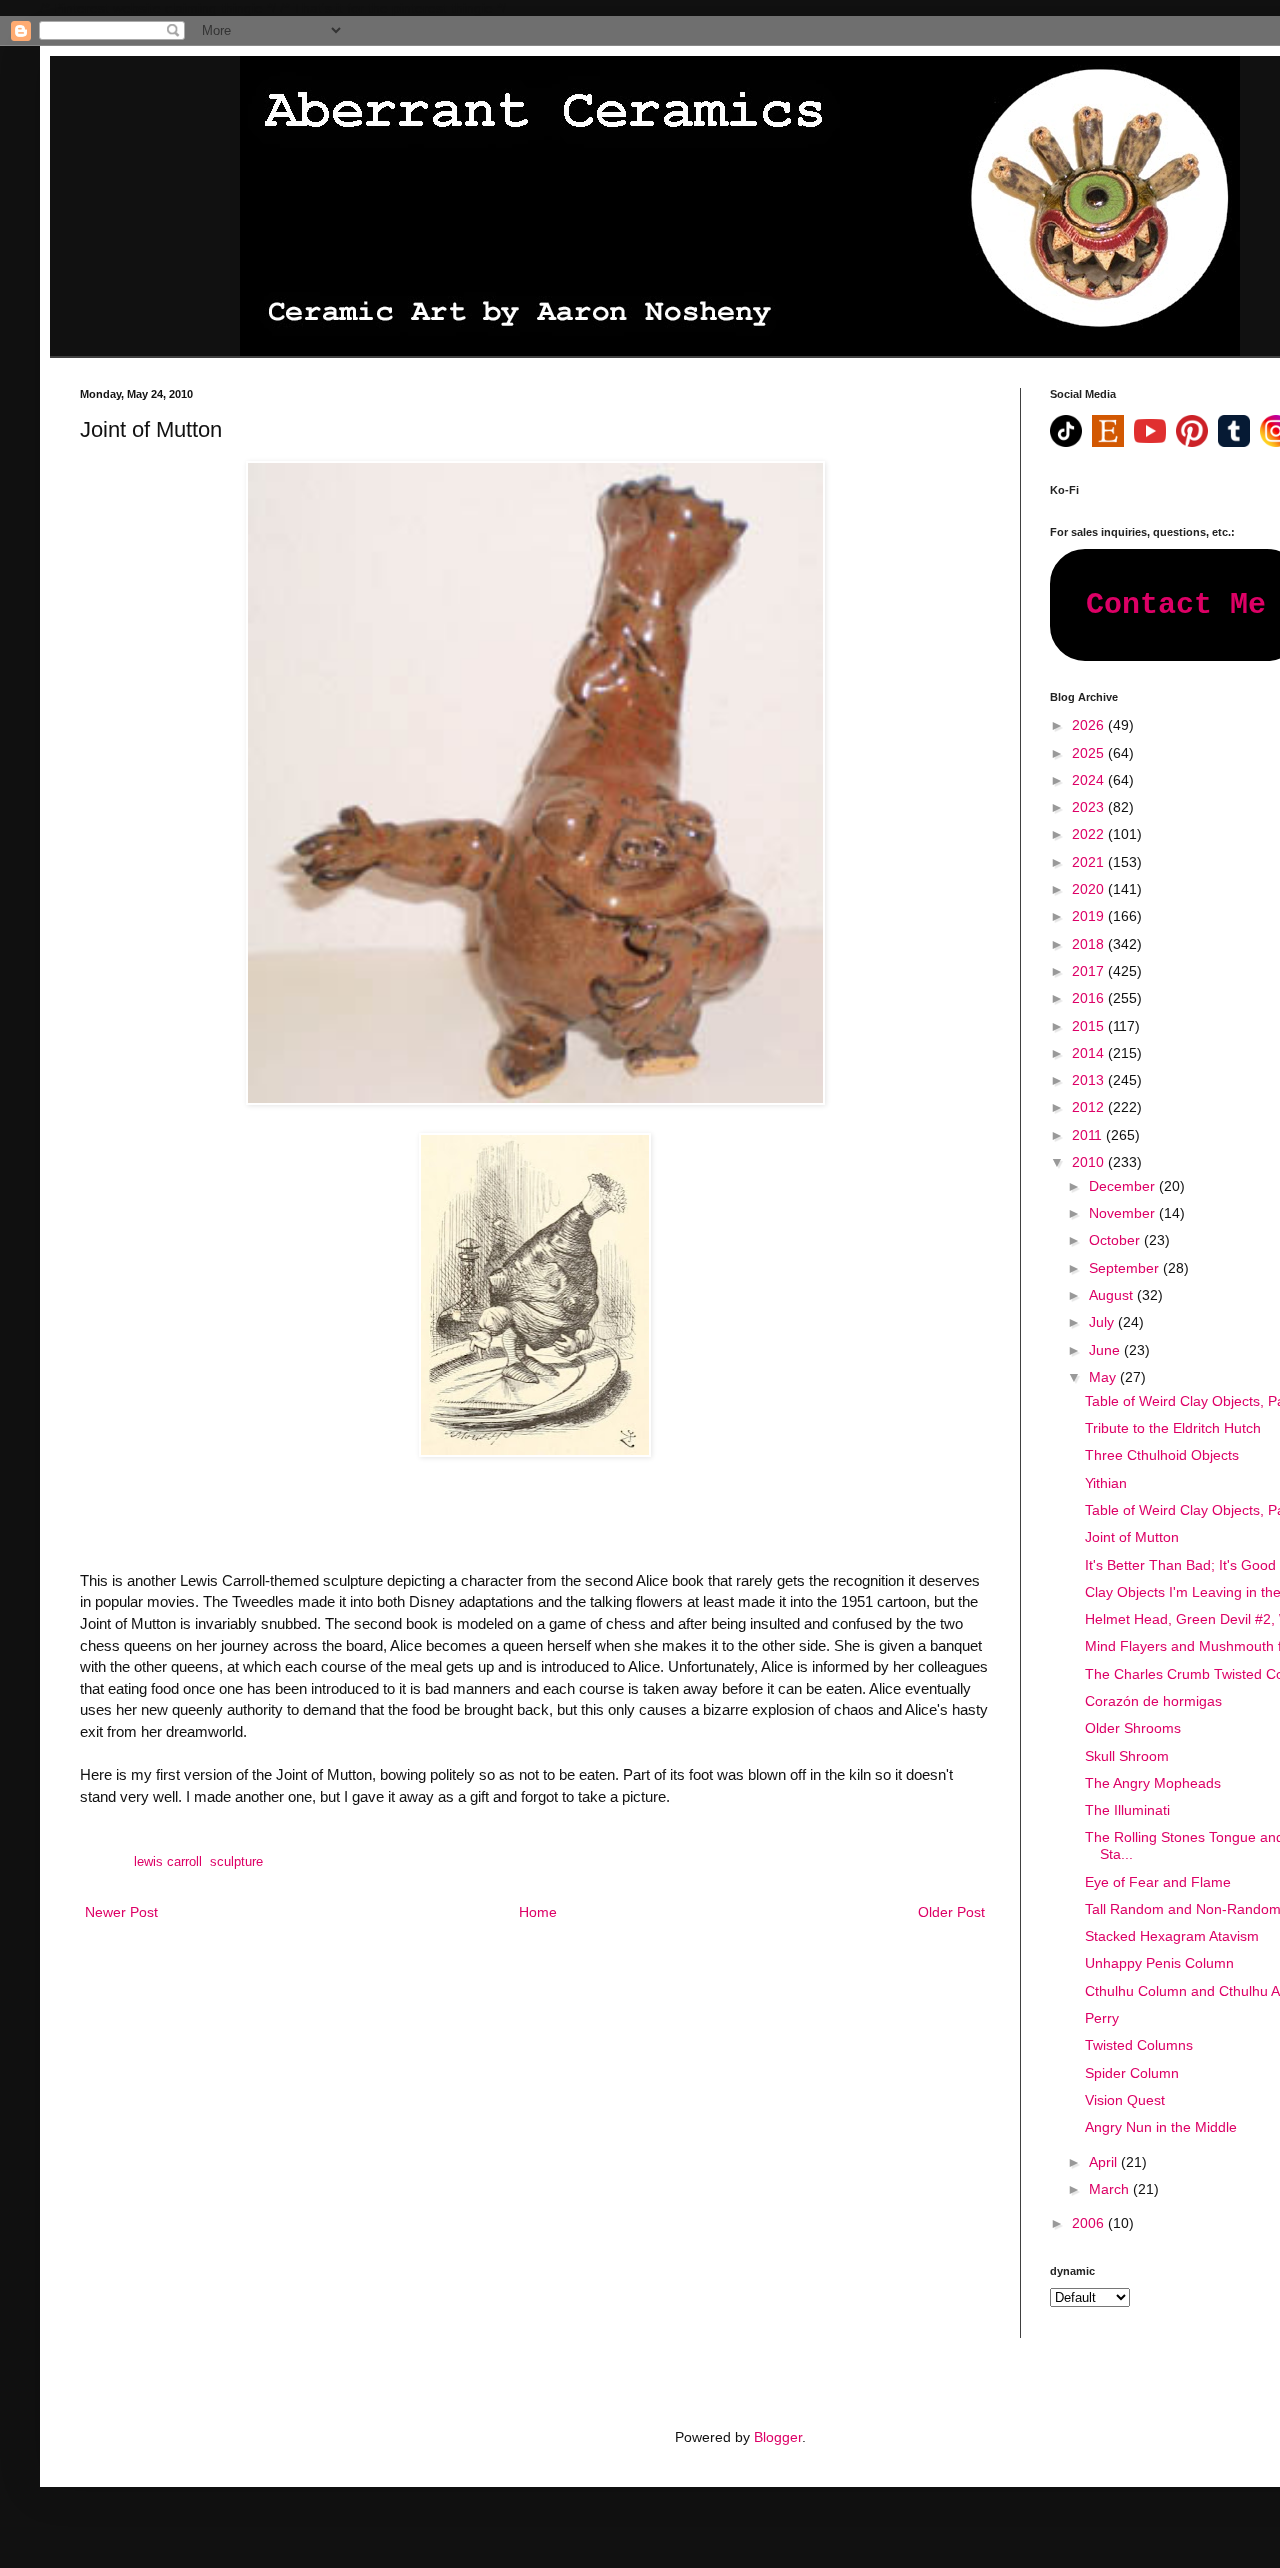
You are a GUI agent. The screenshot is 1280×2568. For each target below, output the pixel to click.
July (1103, 1322)
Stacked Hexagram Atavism (1172, 1936)
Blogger (778, 2437)
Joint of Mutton (1132, 1537)
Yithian (1106, 1483)
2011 (1089, 1135)
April (1105, 2162)
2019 (1090, 916)
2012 (1090, 1107)
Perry (1102, 2018)
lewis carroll (168, 1862)
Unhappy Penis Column (1159, 1963)
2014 (1090, 1053)
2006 (1090, 2223)
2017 (1090, 971)
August (1113, 1295)
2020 (1090, 889)
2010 (1090, 1162)
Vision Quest (1125, 2100)
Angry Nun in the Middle (1161, 2127)
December (1124, 1186)
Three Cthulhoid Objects (1162, 1455)
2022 (1090, 834)
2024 (1090, 780)
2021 (1090, 862)
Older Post (951, 1912)
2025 (1090, 753)
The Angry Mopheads (1153, 1783)
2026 (1090, 725)
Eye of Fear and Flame (1158, 1882)
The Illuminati (1127, 1810)
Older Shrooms (1133, 1728)
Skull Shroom (1127, 1756)
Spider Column (1132, 2073)
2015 (1090, 1026)
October (1116, 1240)
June (1106, 1350)
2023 (1090, 807)
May (1104, 1377)
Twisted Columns (1139, 2045)
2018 (1090, 944)
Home (538, 1912)
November (1124, 1213)
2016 (1090, 998)
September (1126, 1268)
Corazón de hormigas (1153, 1701)
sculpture (236, 1862)
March (1111, 2189)
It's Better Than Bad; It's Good (1180, 1565)
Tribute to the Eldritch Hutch (1173, 1428)
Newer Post (121, 1912)
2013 (1090, 1080)
